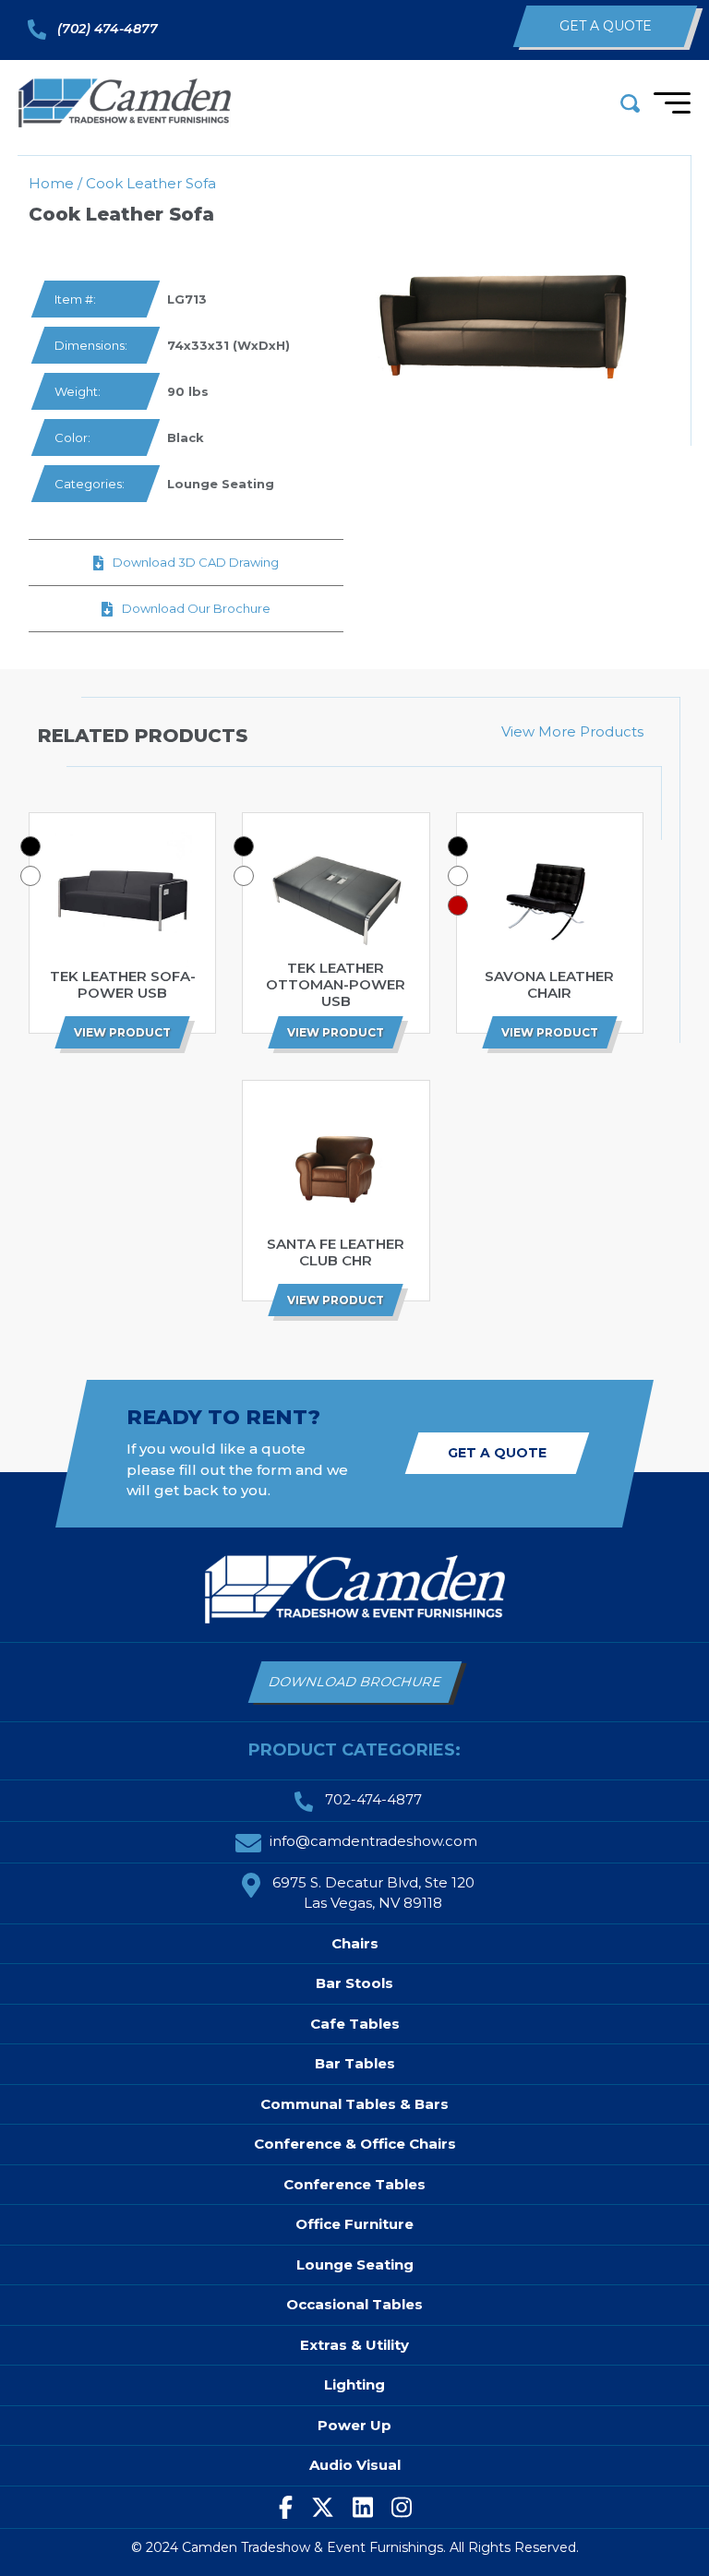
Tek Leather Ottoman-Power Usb (336, 985)
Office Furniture (354, 2224)
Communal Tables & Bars (354, 2104)
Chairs (355, 1943)
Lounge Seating (221, 484)
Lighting (354, 2384)
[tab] (30, 846)
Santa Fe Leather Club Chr (336, 1252)
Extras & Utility (354, 2345)
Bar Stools (354, 1983)
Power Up (354, 2425)
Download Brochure (355, 1682)
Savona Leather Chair (549, 985)
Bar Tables (355, 2063)
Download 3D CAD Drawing (196, 562)
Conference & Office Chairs (355, 2144)
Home (51, 183)
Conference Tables (354, 2184)
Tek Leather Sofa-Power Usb (123, 985)
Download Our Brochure (196, 608)
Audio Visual (355, 2465)
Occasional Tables (354, 2304)
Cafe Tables (355, 2024)
